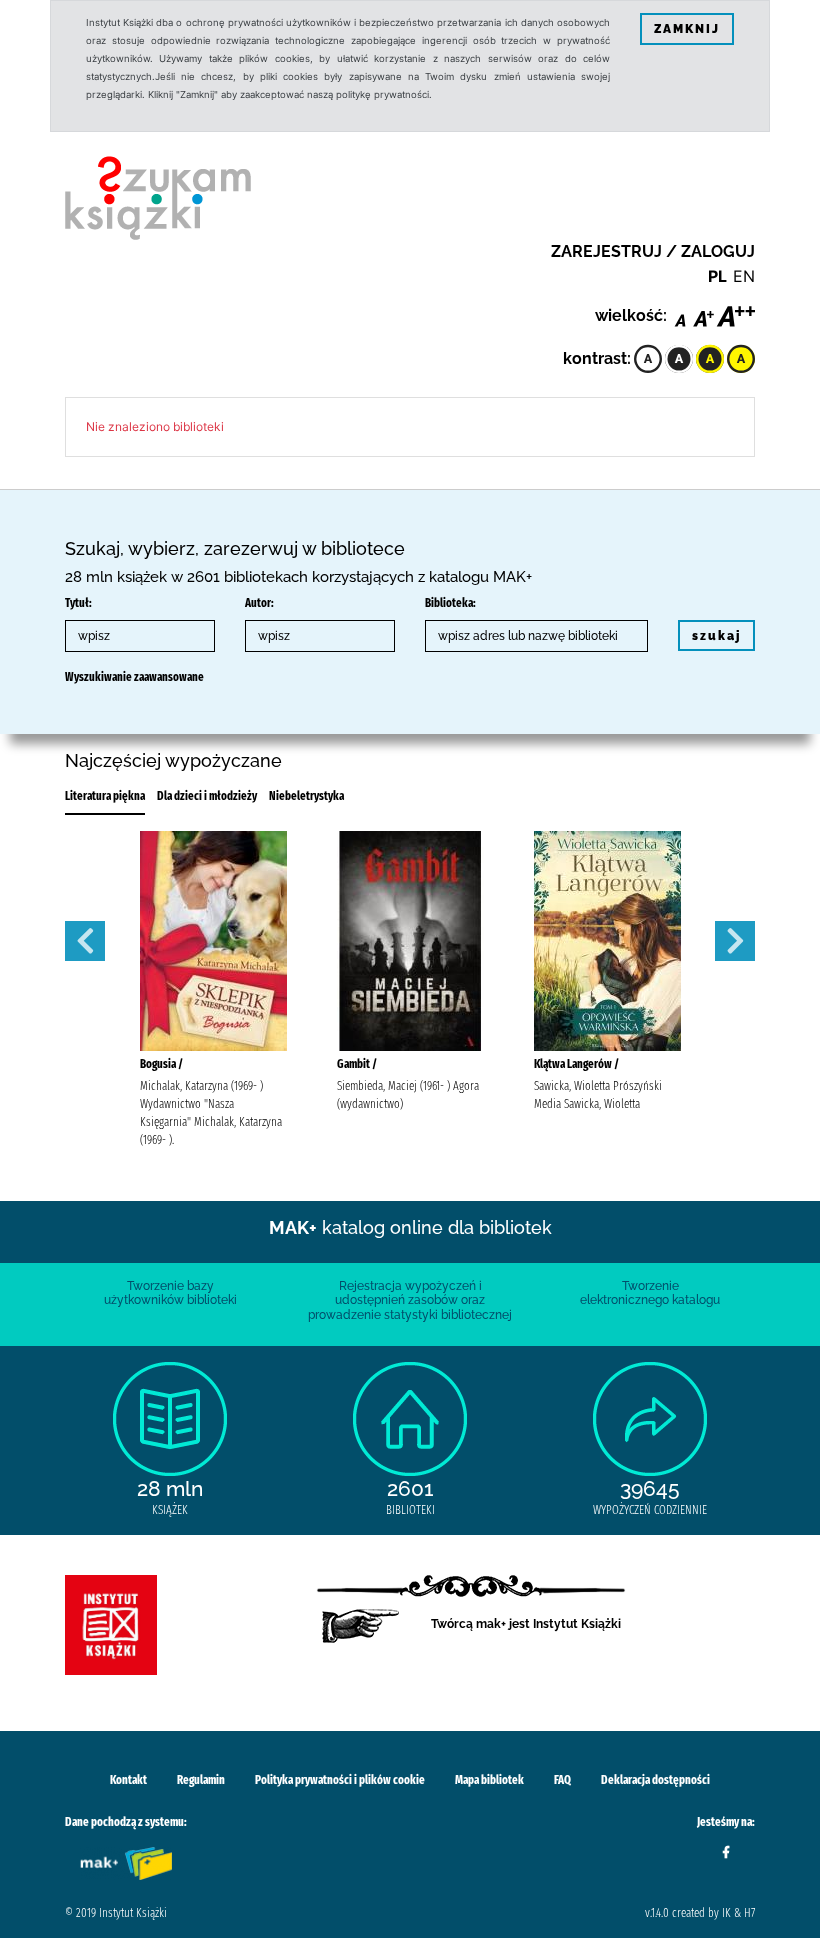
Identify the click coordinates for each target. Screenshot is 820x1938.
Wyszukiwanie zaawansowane (134, 677)
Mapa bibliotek (489, 1780)
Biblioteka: (450, 603)
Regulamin (201, 1780)
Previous (85, 941)
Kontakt (128, 1780)
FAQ (562, 1780)
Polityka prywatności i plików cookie (340, 1780)
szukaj (716, 636)
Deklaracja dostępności (655, 1780)
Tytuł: (78, 603)
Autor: (259, 603)
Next (735, 941)
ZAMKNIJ (687, 29)
